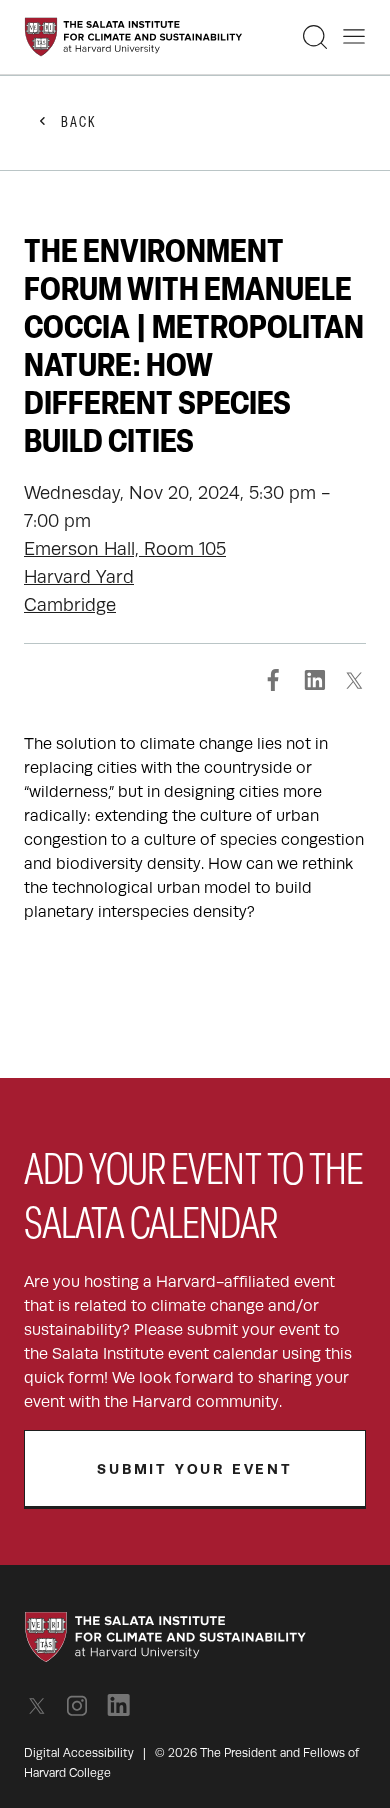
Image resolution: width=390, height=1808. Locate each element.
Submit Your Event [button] (195, 1469)
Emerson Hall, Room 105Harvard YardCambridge (125, 577)
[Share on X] (354, 680)
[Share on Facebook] (274, 680)
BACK (79, 123)
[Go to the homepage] (133, 37)
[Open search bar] (315, 37)
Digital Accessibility (79, 1753)
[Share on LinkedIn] (314, 680)
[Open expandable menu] (354, 37)
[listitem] (42, 1705)
